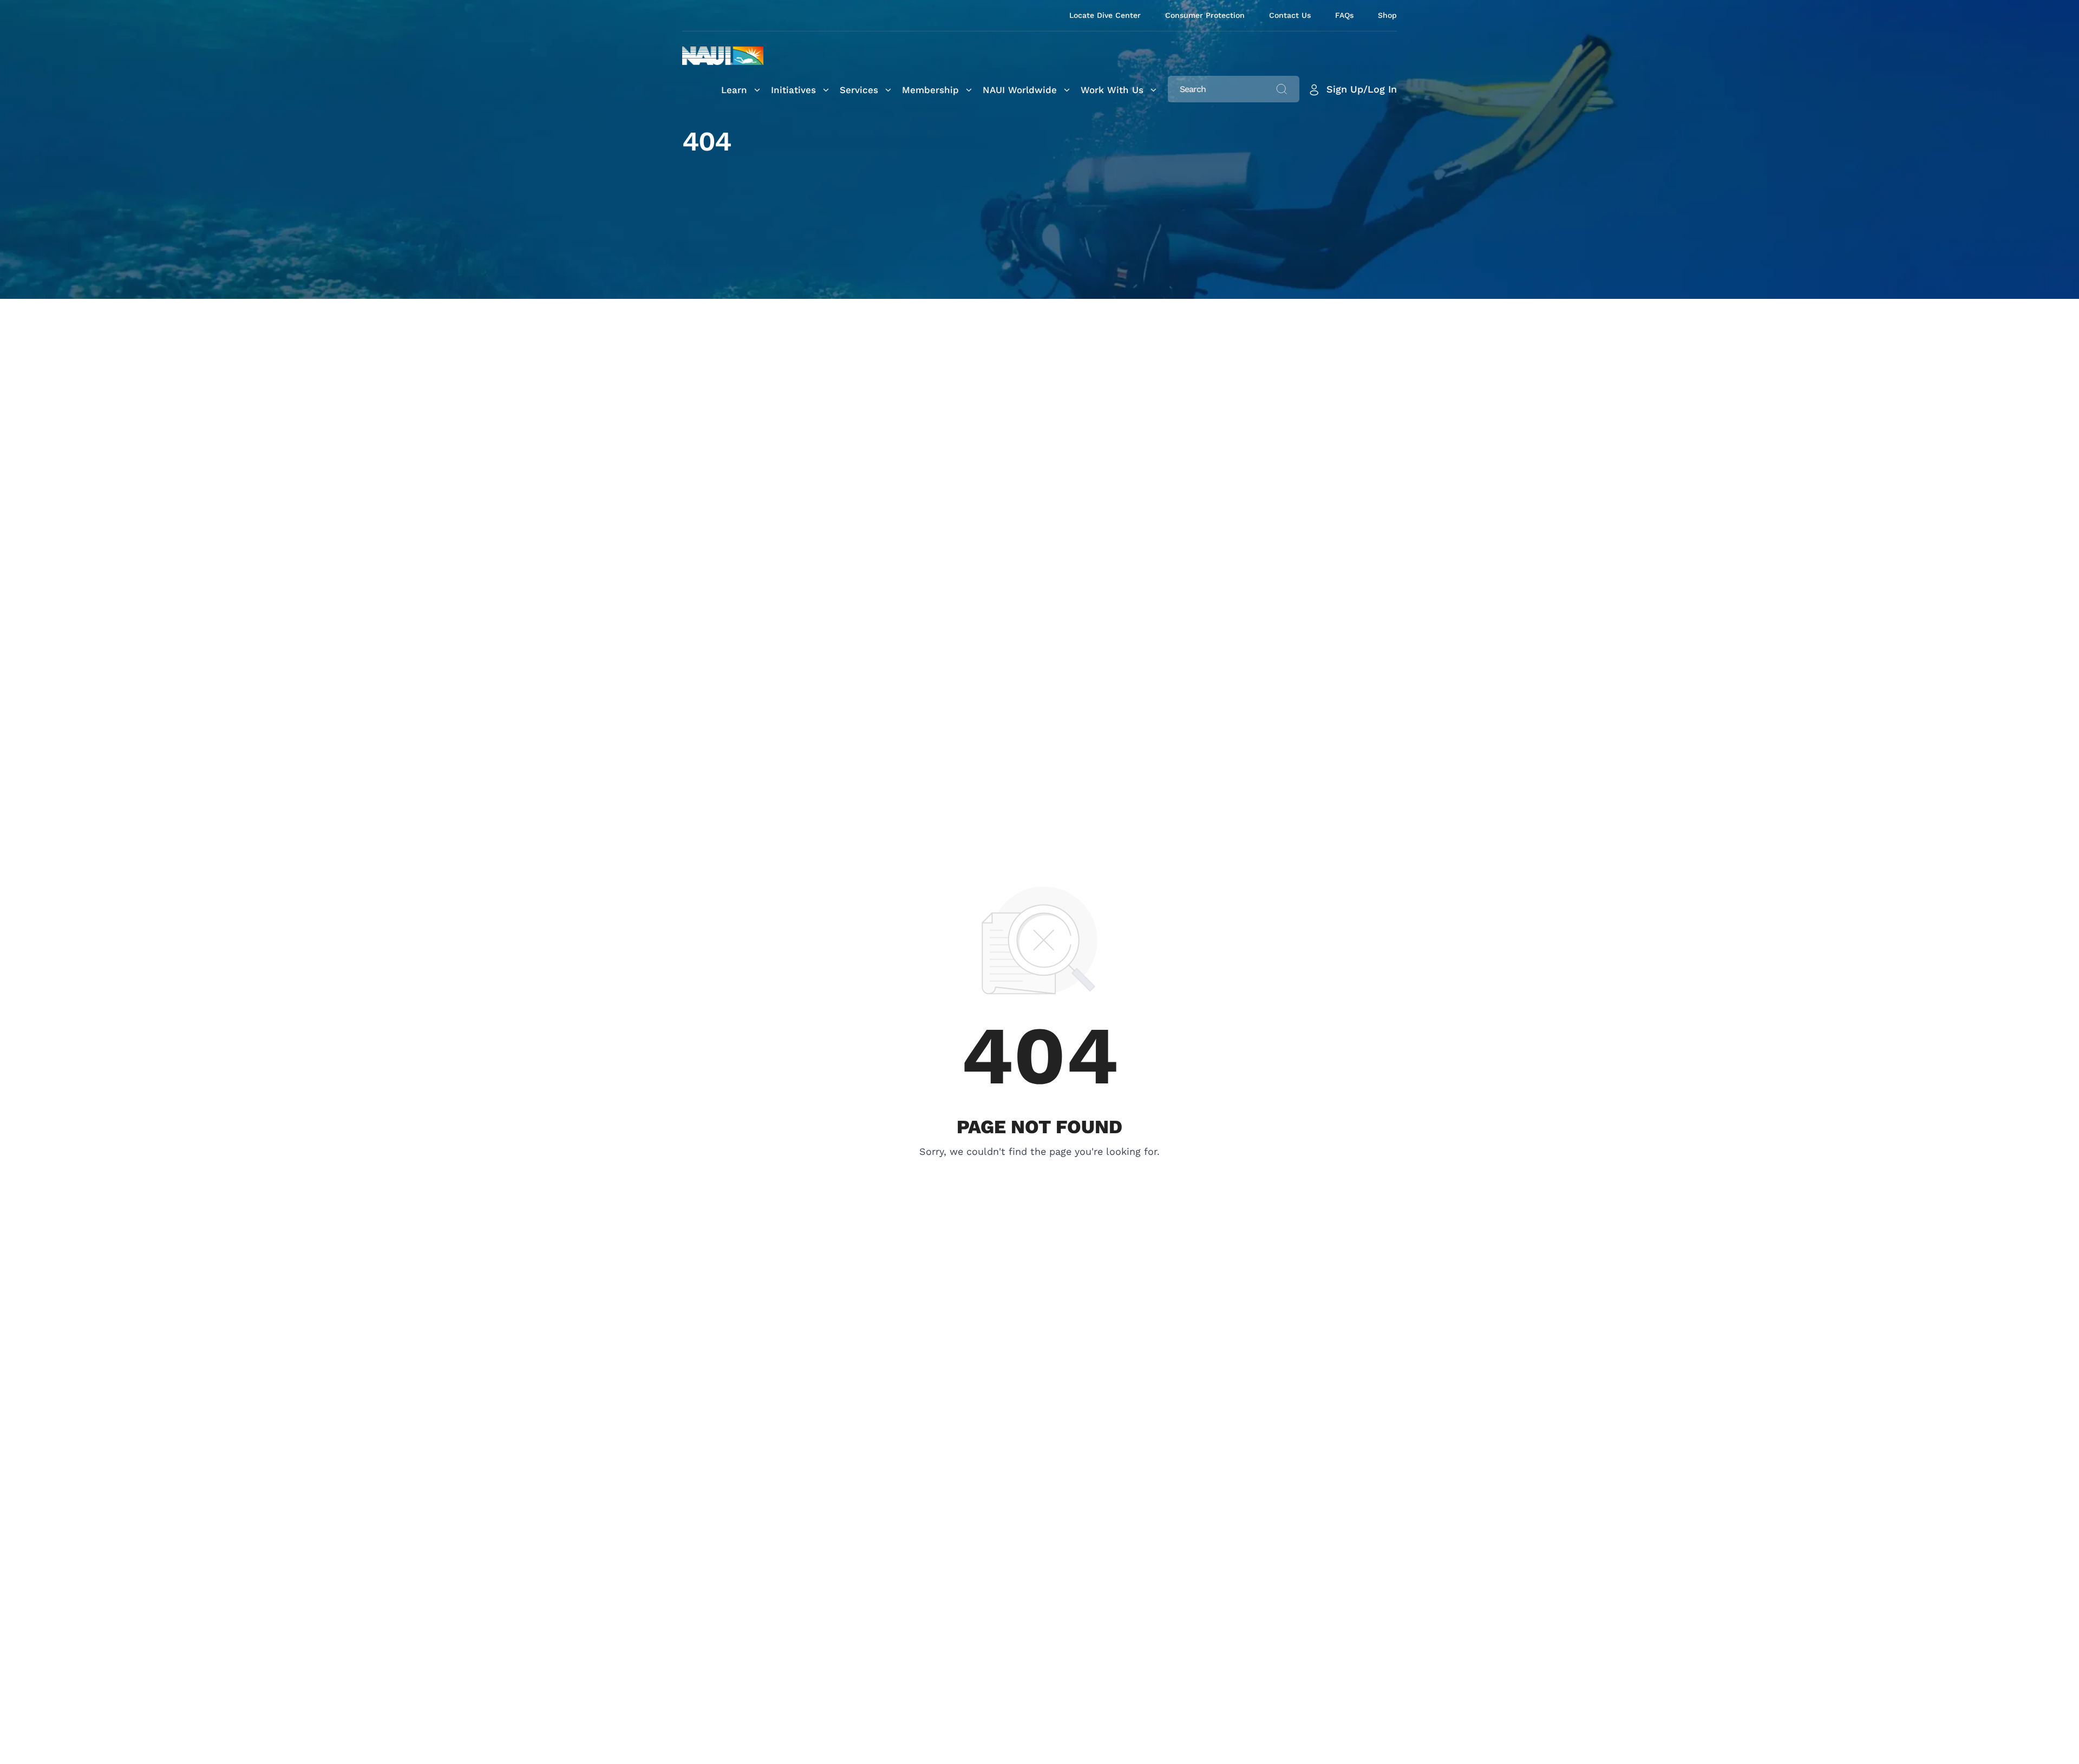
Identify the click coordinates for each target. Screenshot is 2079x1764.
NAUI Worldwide (1020, 90)
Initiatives (793, 90)
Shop (1387, 15)
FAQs (1344, 15)
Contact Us (1290, 15)
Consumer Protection (1205, 15)
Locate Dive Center (1105, 15)
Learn (734, 90)
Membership (930, 90)
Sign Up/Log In (1362, 89)
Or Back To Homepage (1040, 1167)
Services (859, 90)
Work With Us (1112, 90)
